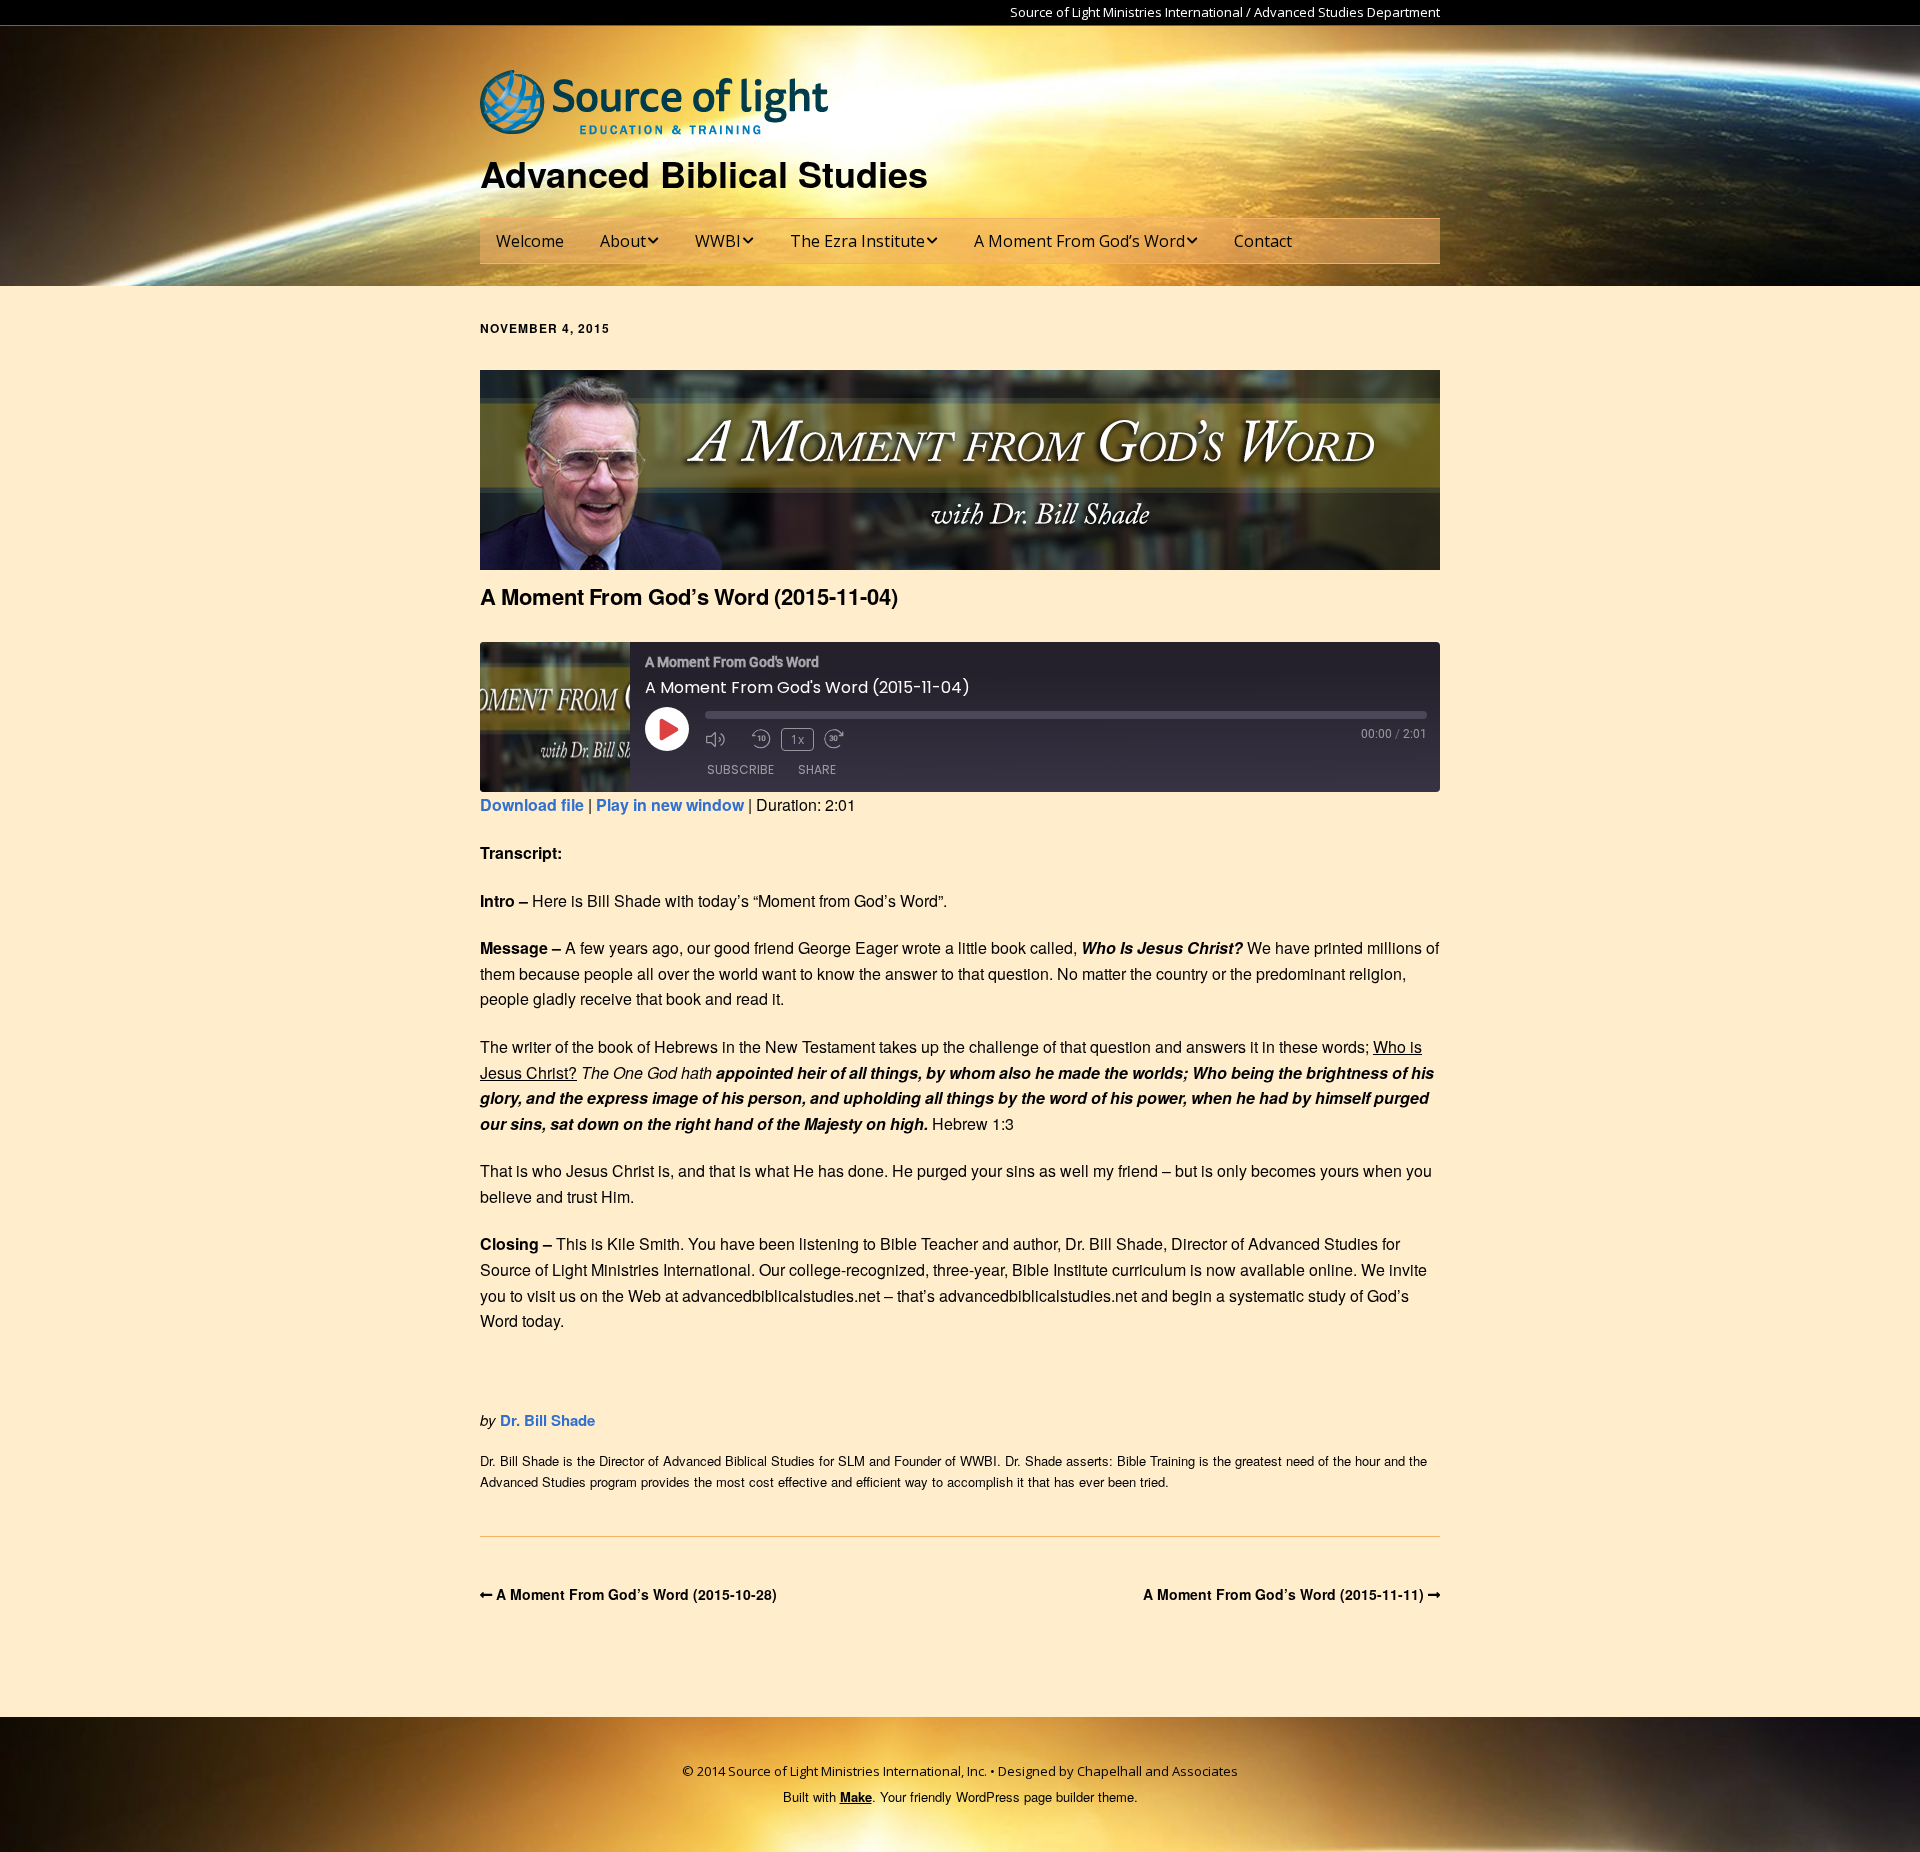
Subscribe (740, 769)
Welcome (530, 241)
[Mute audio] (723, 739)
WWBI (718, 241)
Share (817, 769)
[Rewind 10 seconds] (761, 739)
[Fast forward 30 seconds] (842, 739)
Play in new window (670, 804)
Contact (1263, 241)
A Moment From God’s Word (1079, 241)
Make (856, 1796)
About (623, 241)
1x (797, 739)
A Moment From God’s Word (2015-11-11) (1283, 1594)
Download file (532, 804)
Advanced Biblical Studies (704, 173)
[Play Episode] (667, 729)
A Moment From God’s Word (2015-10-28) (636, 1594)
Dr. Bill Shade (547, 1420)
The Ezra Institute (857, 241)
